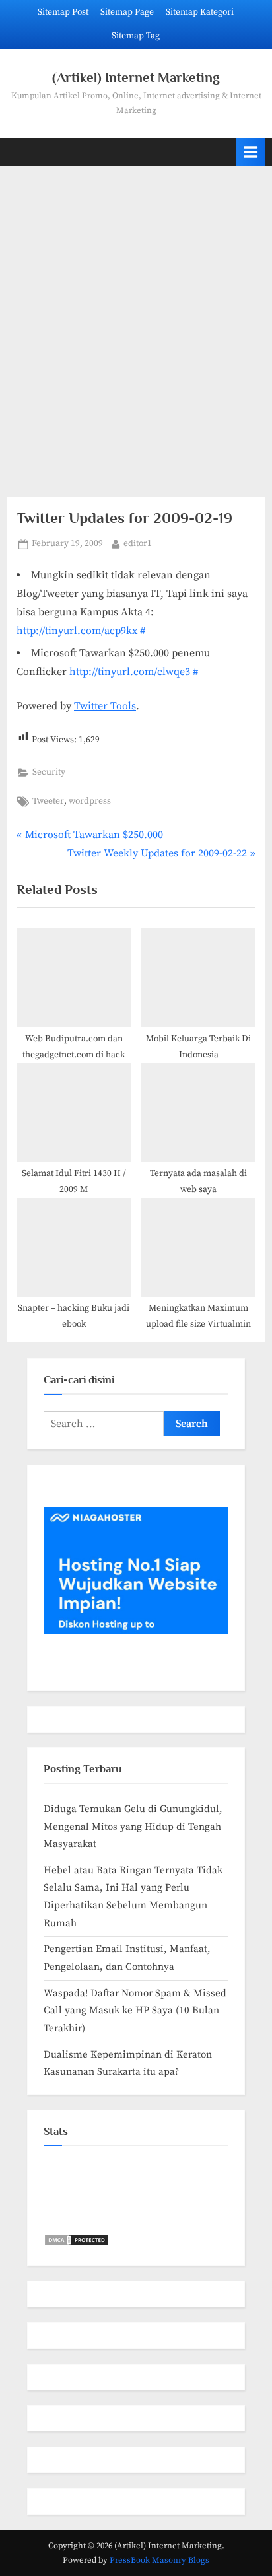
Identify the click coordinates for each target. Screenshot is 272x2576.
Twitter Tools (105, 706)
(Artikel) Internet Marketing (136, 77)
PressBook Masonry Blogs (159, 2560)
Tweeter (48, 801)
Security (49, 772)
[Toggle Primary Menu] (251, 152)
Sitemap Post (63, 12)
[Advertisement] (136, 324)
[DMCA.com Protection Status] (77, 2244)
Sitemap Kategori (200, 12)
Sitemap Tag (136, 36)
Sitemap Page (127, 12)
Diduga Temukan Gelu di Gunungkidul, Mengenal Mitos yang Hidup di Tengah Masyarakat (133, 1827)
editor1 (138, 543)
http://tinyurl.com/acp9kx (77, 631)
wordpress (90, 801)
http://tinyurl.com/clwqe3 (130, 672)
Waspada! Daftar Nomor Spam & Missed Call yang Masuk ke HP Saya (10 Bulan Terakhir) (135, 2011)
